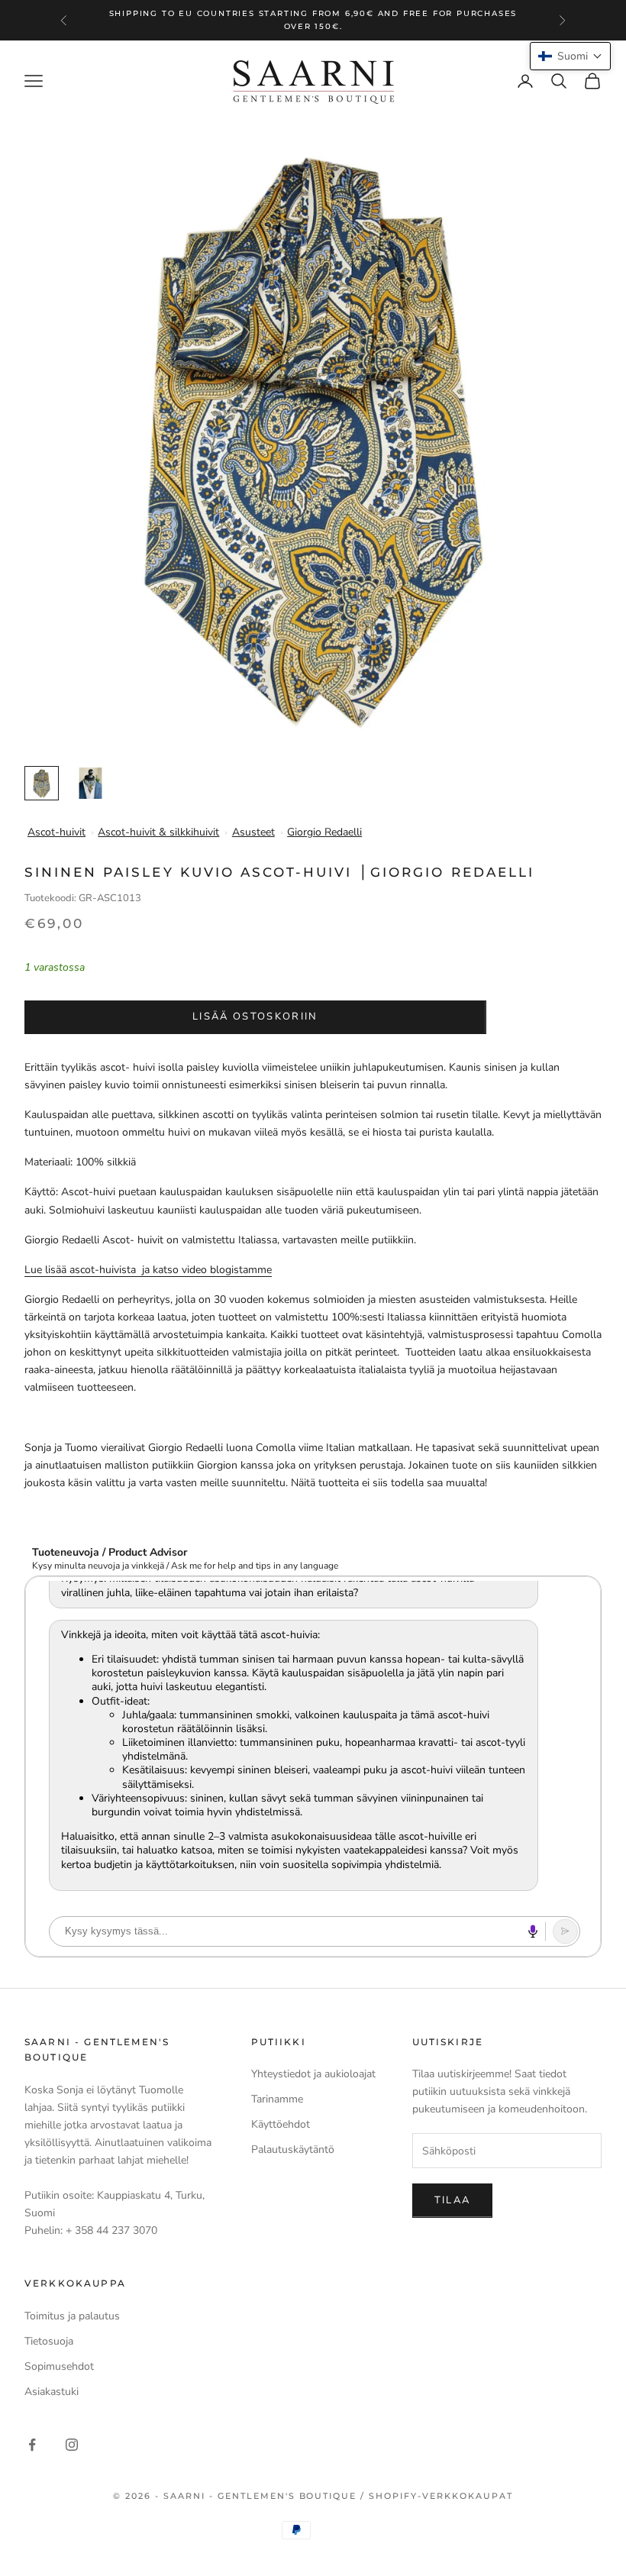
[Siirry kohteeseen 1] (42, 783)
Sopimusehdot (59, 2366)
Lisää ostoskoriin (255, 1017)
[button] (570, 56)
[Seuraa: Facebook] (32, 2445)
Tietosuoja (49, 2341)
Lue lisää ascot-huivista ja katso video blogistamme (148, 1270)
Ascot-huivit (56, 832)
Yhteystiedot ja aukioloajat (313, 2074)
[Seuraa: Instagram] (72, 2445)
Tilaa (453, 2200)
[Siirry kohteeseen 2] (90, 783)
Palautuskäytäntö (293, 2149)
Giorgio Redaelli (324, 832)
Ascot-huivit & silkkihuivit (158, 832)
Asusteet (253, 832)
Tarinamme (277, 2099)
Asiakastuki (52, 2392)
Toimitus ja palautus (72, 2316)
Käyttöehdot (281, 2124)
